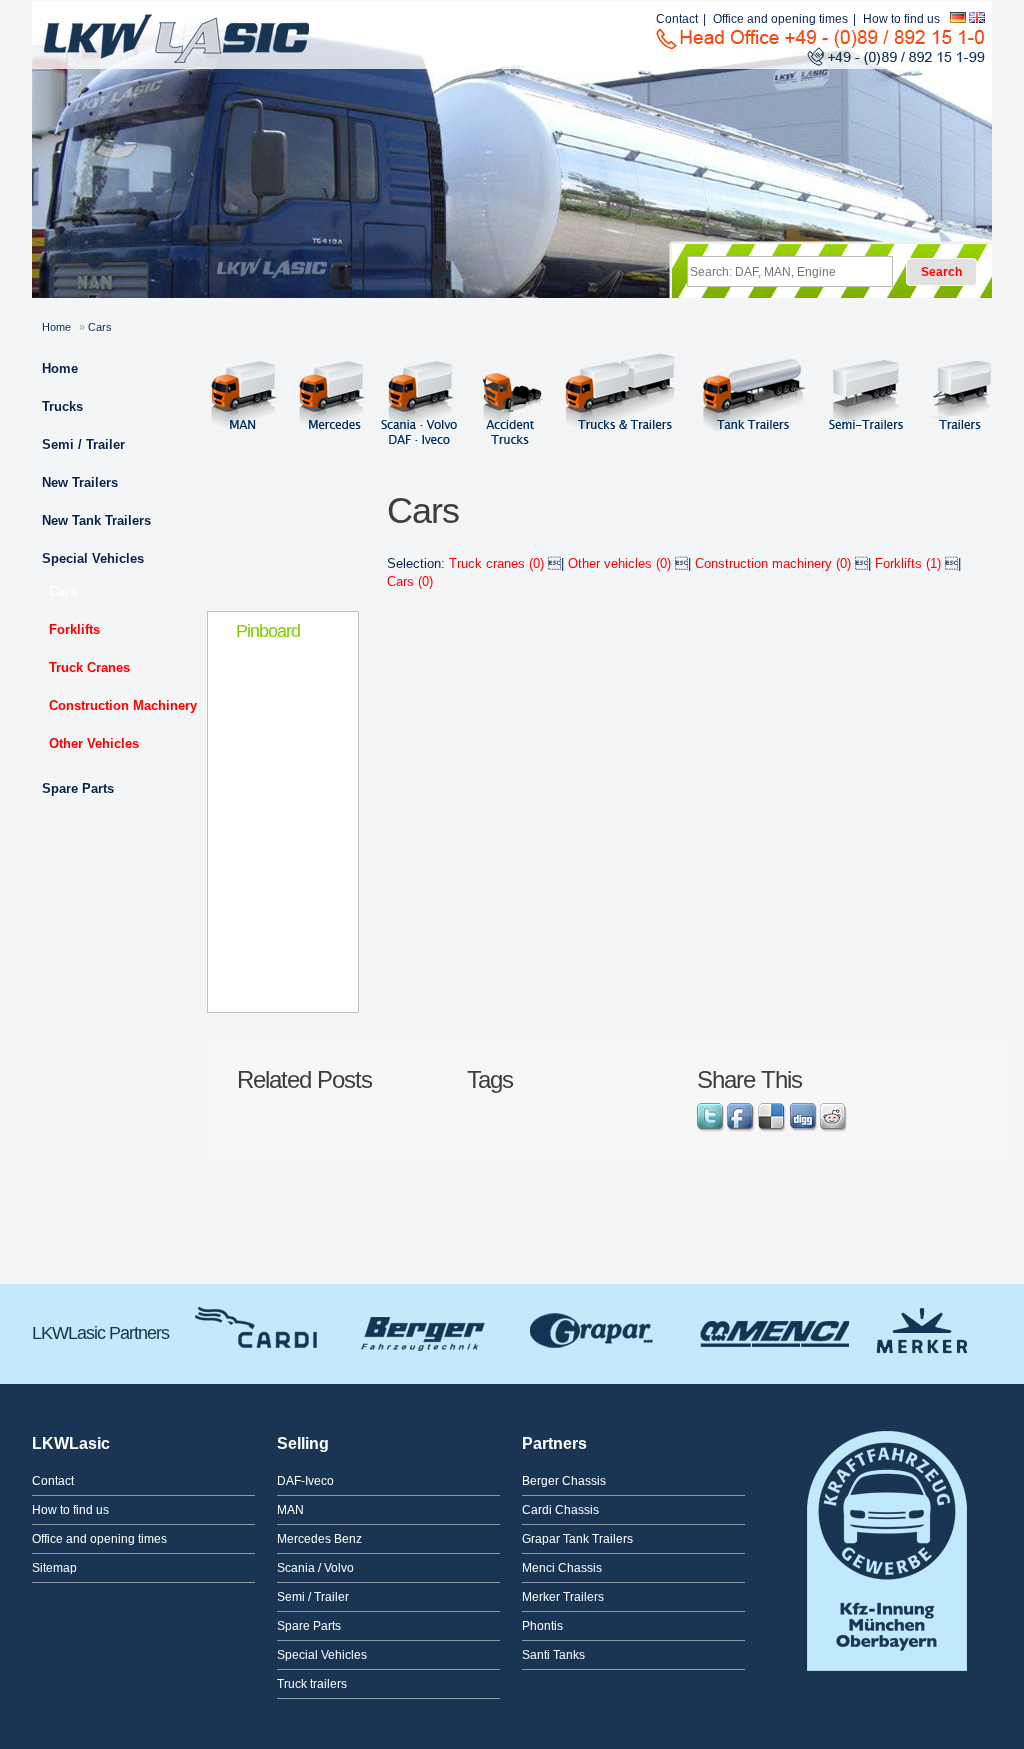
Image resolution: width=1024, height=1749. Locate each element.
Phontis (542, 1626)
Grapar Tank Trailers (594, 1328)
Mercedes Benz (319, 1539)
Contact (677, 19)
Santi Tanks (553, 1655)
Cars (63, 591)
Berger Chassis (424, 1328)
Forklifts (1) (910, 563)
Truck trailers (312, 1684)
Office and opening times (780, 19)
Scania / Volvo (315, 1568)
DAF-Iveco (305, 1481)
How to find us (901, 19)
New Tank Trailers (96, 520)
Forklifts (74, 629)
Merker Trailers (921, 1328)
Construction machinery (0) (775, 563)
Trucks (62, 406)
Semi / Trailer (83, 444)
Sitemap (54, 1568)
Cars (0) (410, 581)
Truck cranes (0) (498, 563)
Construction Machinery (123, 705)
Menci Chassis (769, 1328)
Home (56, 327)
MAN (290, 1510)
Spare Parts (78, 788)
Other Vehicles (94, 743)
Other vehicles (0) (621, 563)
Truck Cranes (89, 667)
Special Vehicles (93, 558)
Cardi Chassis (259, 1328)
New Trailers (80, 482)
